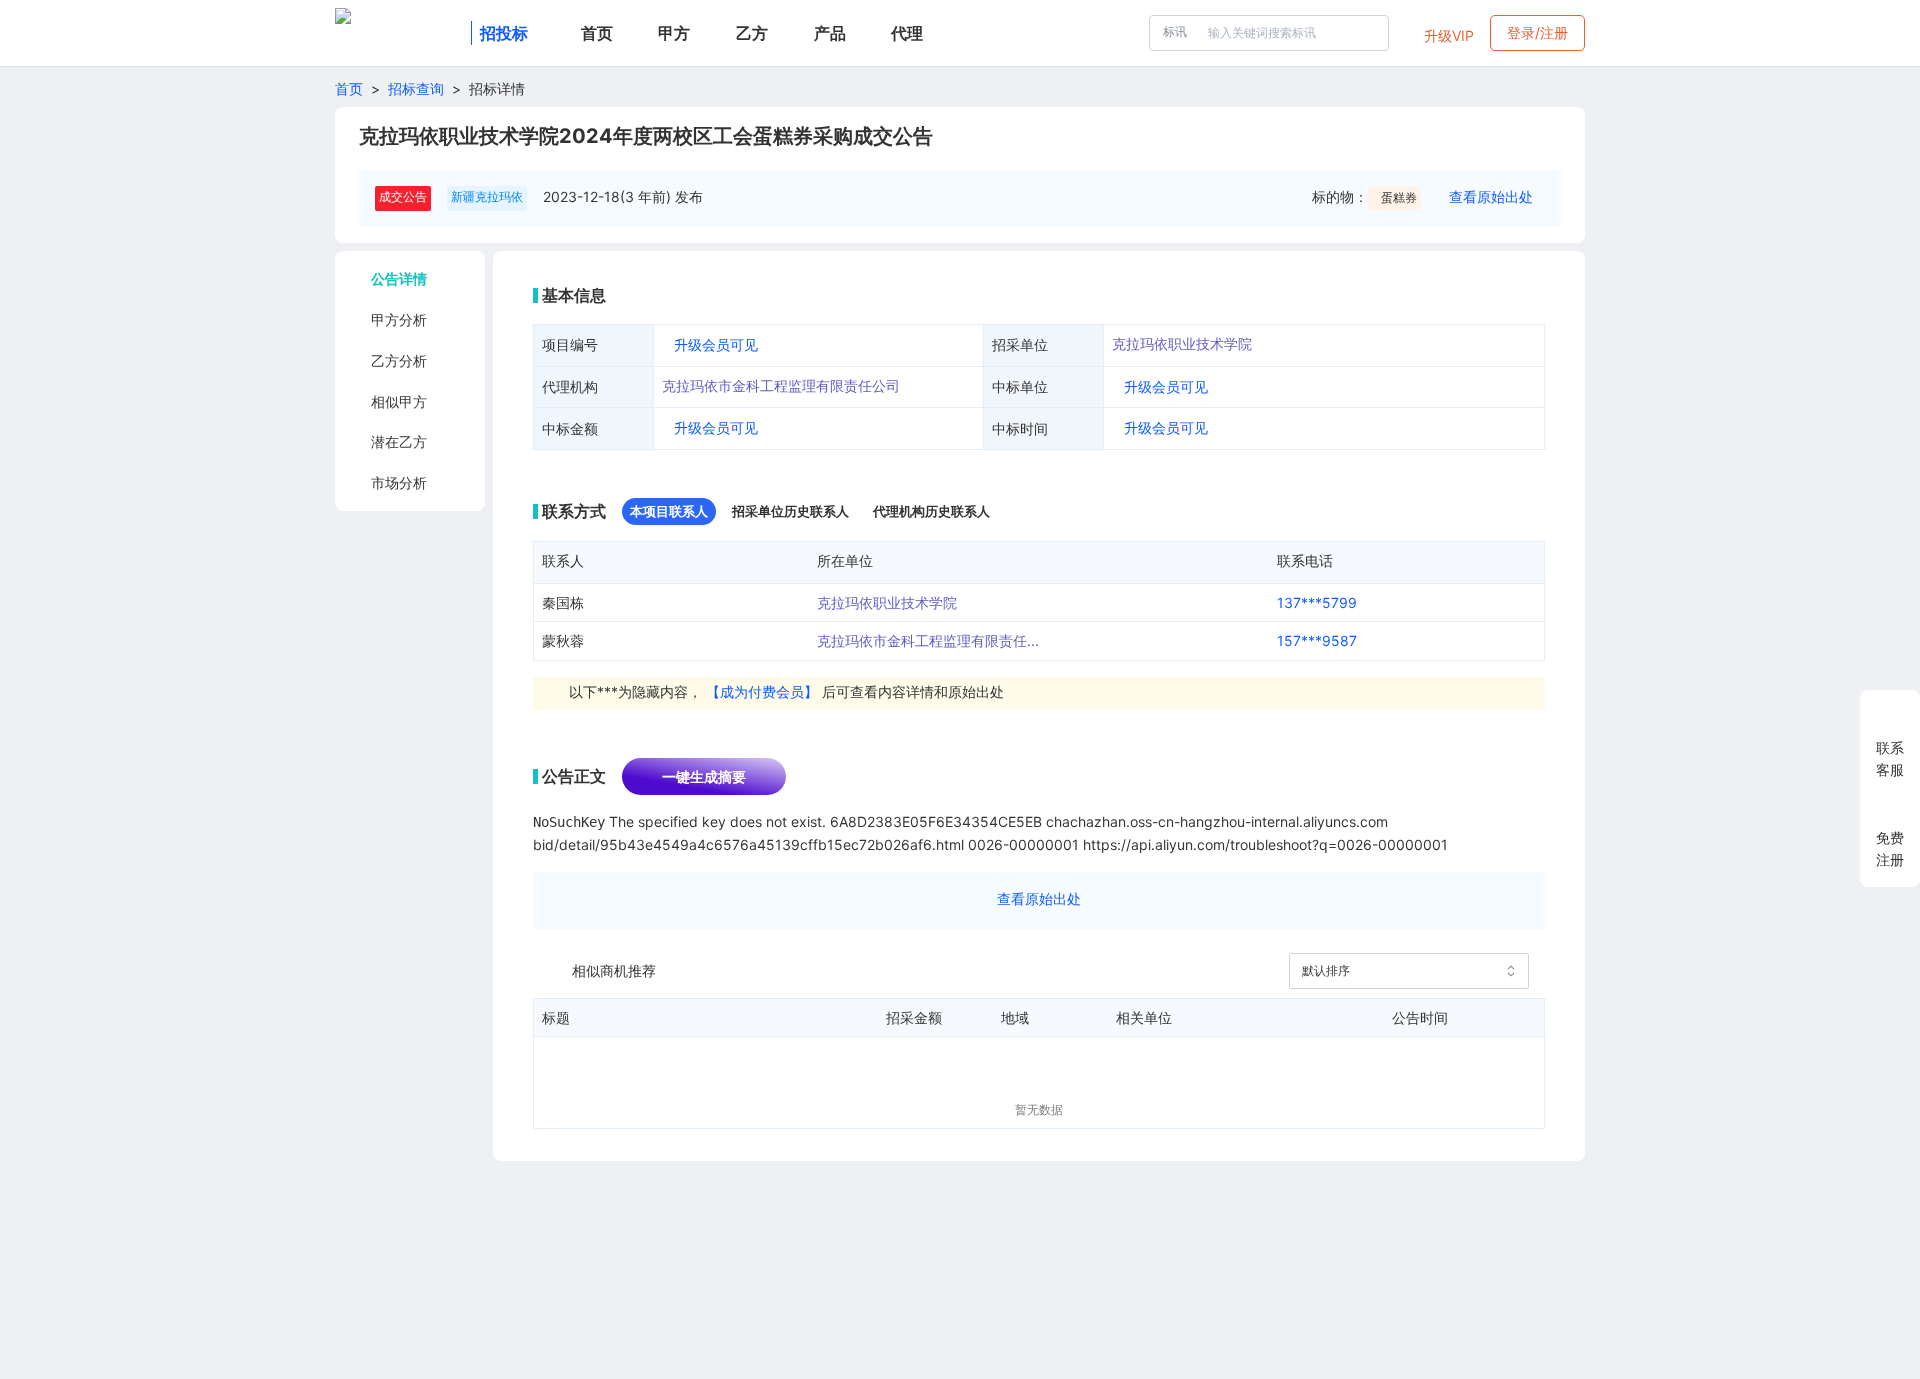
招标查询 (416, 88)
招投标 (504, 33)
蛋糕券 (1399, 197)
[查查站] (399, 33)
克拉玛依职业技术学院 (1182, 343)
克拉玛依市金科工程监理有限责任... (928, 640)
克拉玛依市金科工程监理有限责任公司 (781, 385)
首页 (349, 88)
